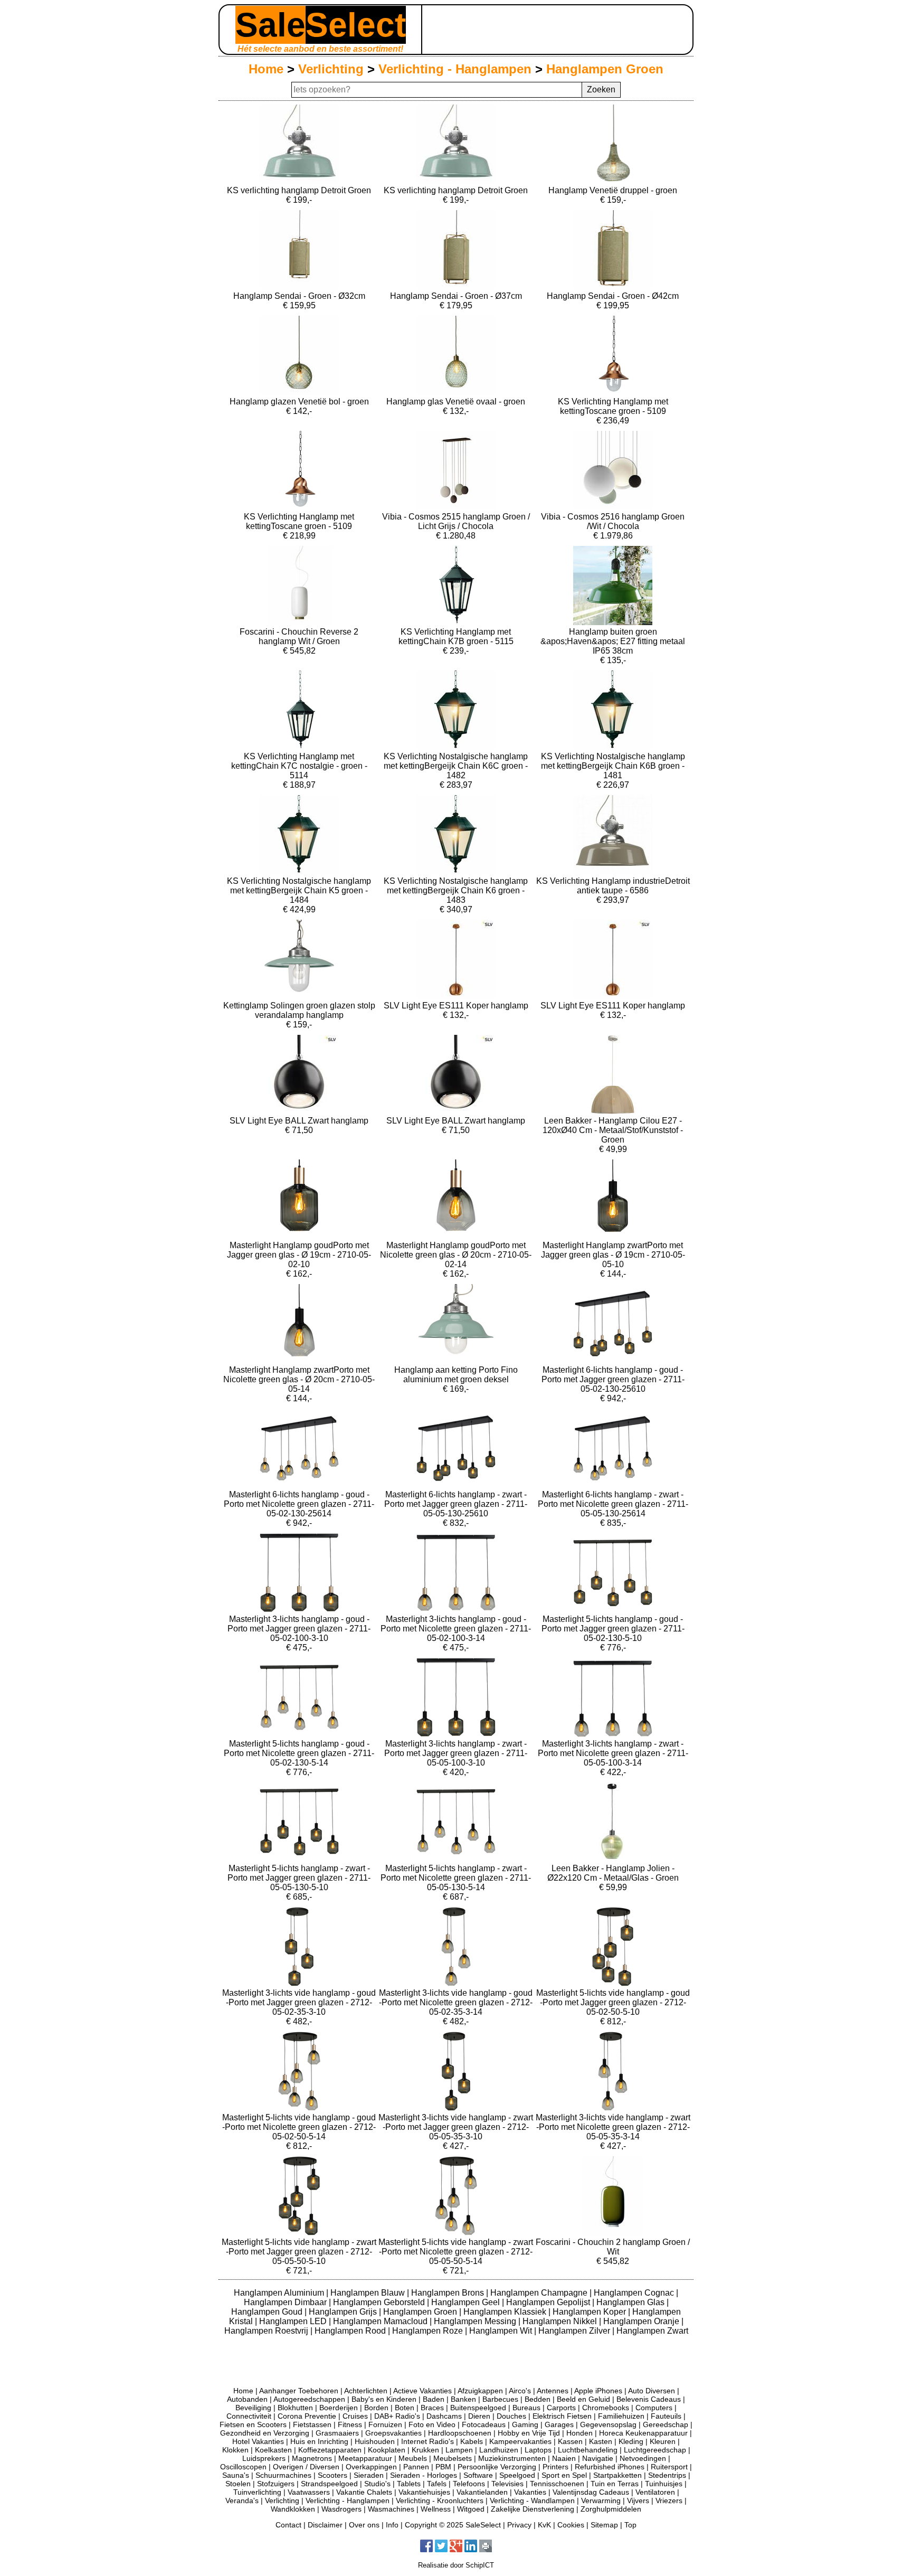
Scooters (332, 2475)
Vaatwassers (309, 2492)
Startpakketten (617, 2475)
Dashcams (444, 2416)
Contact (288, 2525)
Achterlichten (366, 2391)
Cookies (571, 2525)
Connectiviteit (249, 2416)
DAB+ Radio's (397, 2416)
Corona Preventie (307, 2416)
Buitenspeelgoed (478, 2408)
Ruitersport (669, 2467)
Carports (561, 2408)
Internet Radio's (427, 2441)
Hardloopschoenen (460, 2433)
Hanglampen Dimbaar (286, 2302)
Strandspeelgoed (329, 2484)
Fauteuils (666, 2416)
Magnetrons (312, 2458)
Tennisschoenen (557, 2484)
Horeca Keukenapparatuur (643, 2433)
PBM (443, 2467)
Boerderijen (339, 2408)
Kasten (601, 2441)
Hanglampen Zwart (652, 2331)
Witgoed (471, 2509)
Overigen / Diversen (306, 2467)
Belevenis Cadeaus (649, 2399)
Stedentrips (667, 2475)
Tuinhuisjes (664, 2484)
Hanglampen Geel (467, 2302)
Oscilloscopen (243, 2467)
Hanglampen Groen (605, 69)
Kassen (570, 2441)
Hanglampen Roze (429, 2331)
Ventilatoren (655, 2492)
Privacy (519, 2525)
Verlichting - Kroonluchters (440, 2500)
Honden (579, 2433)
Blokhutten (295, 2408)
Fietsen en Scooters (253, 2424)
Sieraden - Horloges (424, 2475)
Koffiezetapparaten (330, 2450)
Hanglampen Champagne (540, 2293)
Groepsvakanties (393, 2433)
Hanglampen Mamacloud (381, 2321)
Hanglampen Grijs (344, 2312)
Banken (463, 2399)
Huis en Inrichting (319, 2441)
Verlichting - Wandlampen (532, 2500)
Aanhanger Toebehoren (299, 2391)
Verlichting (331, 69)
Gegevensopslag (608, 2424)
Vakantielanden (482, 2492)
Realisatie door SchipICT (456, 2565)
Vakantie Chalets (364, 2492)
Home (266, 69)
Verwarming (601, 2500)
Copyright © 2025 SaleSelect (453, 2525)
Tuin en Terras (615, 2484)
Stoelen (238, 2484)
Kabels (472, 2441)
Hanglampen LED (294, 2321)
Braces (432, 2408)
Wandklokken (293, 2509)
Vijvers (638, 2500)
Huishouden (375, 2441)
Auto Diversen (652, 2391)
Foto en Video (432, 2424)
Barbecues (500, 2399)
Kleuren (663, 2441)
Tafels (437, 2484)
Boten (405, 2408)
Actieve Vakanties (422, 2391)
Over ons (364, 2525)
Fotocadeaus (484, 2424)
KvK (544, 2525)
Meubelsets (453, 2458)
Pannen (416, 2467)
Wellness (436, 2509)
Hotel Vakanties (258, 2441)
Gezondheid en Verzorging (265, 2433)
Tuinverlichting (257, 2492)
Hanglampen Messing (476, 2321)
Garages (559, 2424)
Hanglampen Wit (502, 2331)
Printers (555, 2467)
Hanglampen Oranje (642, 2321)
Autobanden (247, 2399)
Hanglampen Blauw (369, 2293)
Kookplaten (387, 2450)
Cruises (355, 2416)
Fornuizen (385, 2424)
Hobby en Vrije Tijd (529, 2433)
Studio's (377, 2484)
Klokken (235, 2450)
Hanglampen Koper (590, 2312)
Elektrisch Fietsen (562, 2416)
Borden (376, 2408)
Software (478, 2475)
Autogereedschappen (309, 2399)
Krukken (425, 2450)
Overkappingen (371, 2467)
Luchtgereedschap (655, 2450)
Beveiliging (253, 2408)
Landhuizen (499, 2450)
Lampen (459, 2450)
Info (392, 2525)
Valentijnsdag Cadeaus (591, 2492)
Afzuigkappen (480, 2391)
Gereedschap (666, 2424)
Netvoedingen (643, 2458)
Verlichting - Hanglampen (455, 69)
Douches (511, 2416)
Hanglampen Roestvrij (267, 2331)
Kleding (631, 2441)
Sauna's (236, 2475)
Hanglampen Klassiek (506, 2312)
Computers (654, 2408)
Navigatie (598, 2458)
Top (630, 2525)
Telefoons (469, 2484)
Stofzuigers (276, 2484)
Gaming (525, 2424)
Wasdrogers (341, 2509)
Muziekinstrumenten (512, 2458)
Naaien (564, 2458)
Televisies (507, 2484)
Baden (434, 2399)
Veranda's (242, 2500)
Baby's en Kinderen (384, 2399)
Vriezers (669, 2500)
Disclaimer (325, 2525)
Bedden (538, 2399)
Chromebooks (606, 2408)
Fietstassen (312, 2424)
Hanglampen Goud (268, 2312)
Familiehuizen (621, 2416)
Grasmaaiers (337, 2433)
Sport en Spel (564, 2475)
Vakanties (530, 2492)
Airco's (520, 2391)
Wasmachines (391, 2509)
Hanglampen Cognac (635, 2293)
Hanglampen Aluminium (280, 2293)
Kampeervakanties (520, 2441)
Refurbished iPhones (610, 2467)
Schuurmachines (283, 2475)
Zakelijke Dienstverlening (533, 2509)
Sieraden (369, 2475)
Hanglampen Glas (631, 2302)
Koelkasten (273, 2450)
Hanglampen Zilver (575, 2331)
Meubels (413, 2458)
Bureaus (526, 2408)
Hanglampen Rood (351, 2331)
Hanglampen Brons (449, 2293)
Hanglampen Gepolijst (549, 2302)
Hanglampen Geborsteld (380, 2302)
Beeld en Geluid (583, 2399)
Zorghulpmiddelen (611, 2509)
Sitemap (604, 2525)
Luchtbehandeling (588, 2450)
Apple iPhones (598, 2391)
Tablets (409, 2484)
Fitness (350, 2424)
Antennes (553, 2391)
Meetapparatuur (365, 2458)
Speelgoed (517, 2475)
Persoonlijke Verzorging (497, 2467)
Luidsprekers (264, 2458)
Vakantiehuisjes (424, 2492)
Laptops (538, 2450)
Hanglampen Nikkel (561, 2321)
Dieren (479, 2416)
